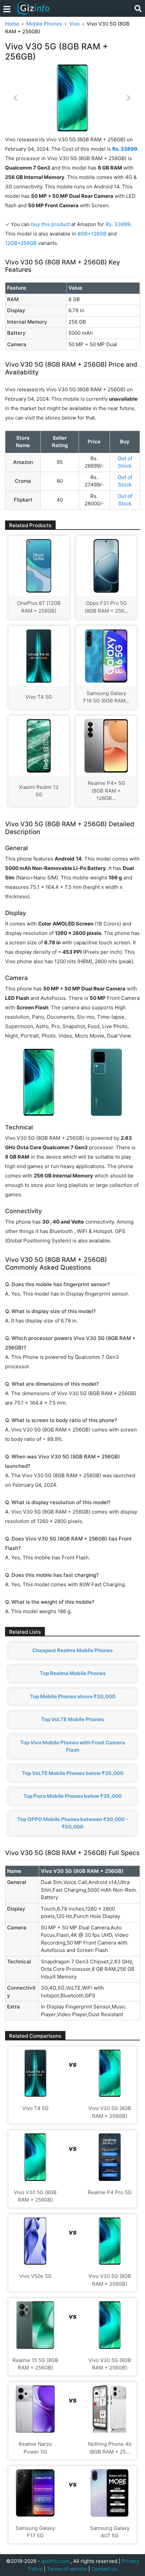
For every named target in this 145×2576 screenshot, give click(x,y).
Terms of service (67, 2569)
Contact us (104, 2569)
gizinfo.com (55, 2561)
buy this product (50, 224)
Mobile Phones (44, 24)
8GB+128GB (93, 234)
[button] (15, 98)
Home (12, 24)
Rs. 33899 (118, 224)
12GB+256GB (22, 243)
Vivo (74, 24)
